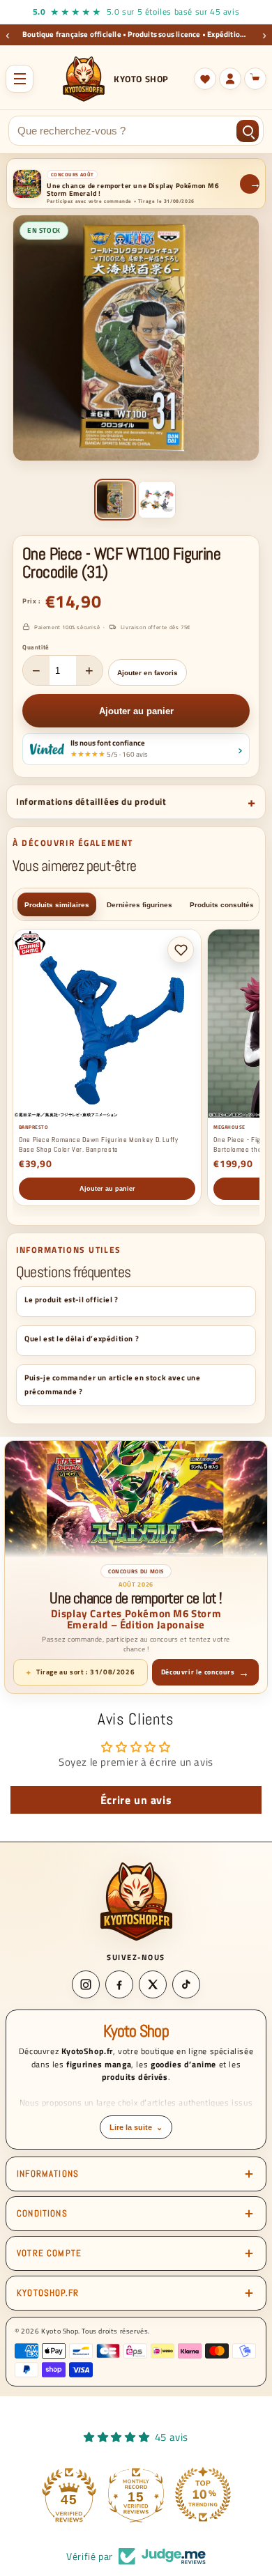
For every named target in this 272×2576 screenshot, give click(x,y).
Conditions (42, 2213)
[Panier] (255, 79)
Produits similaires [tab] (57, 905)
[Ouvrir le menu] (20, 79)
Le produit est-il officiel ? (71, 1299)
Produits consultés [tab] (222, 905)
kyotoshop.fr (48, 2293)
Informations (48, 2174)
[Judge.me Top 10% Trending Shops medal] (203, 2494)
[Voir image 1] (115, 500)
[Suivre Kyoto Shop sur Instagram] (86, 1984)
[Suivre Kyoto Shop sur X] (153, 1984)
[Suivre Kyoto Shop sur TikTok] (186, 1984)
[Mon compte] (230, 79)
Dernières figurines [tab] (139, 905)
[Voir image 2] (157, 500)
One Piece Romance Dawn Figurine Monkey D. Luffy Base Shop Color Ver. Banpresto (99, 1144)
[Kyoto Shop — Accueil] (136, 1901)
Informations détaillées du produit (91, 801)
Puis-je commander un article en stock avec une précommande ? (113, 1385)
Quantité (36, 647)
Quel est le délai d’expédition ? (82, 1339)
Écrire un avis (136, 1800)
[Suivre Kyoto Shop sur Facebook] (119, 1984)
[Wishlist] (205, 79)
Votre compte (49, 2253)
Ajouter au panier (107, 1189)
